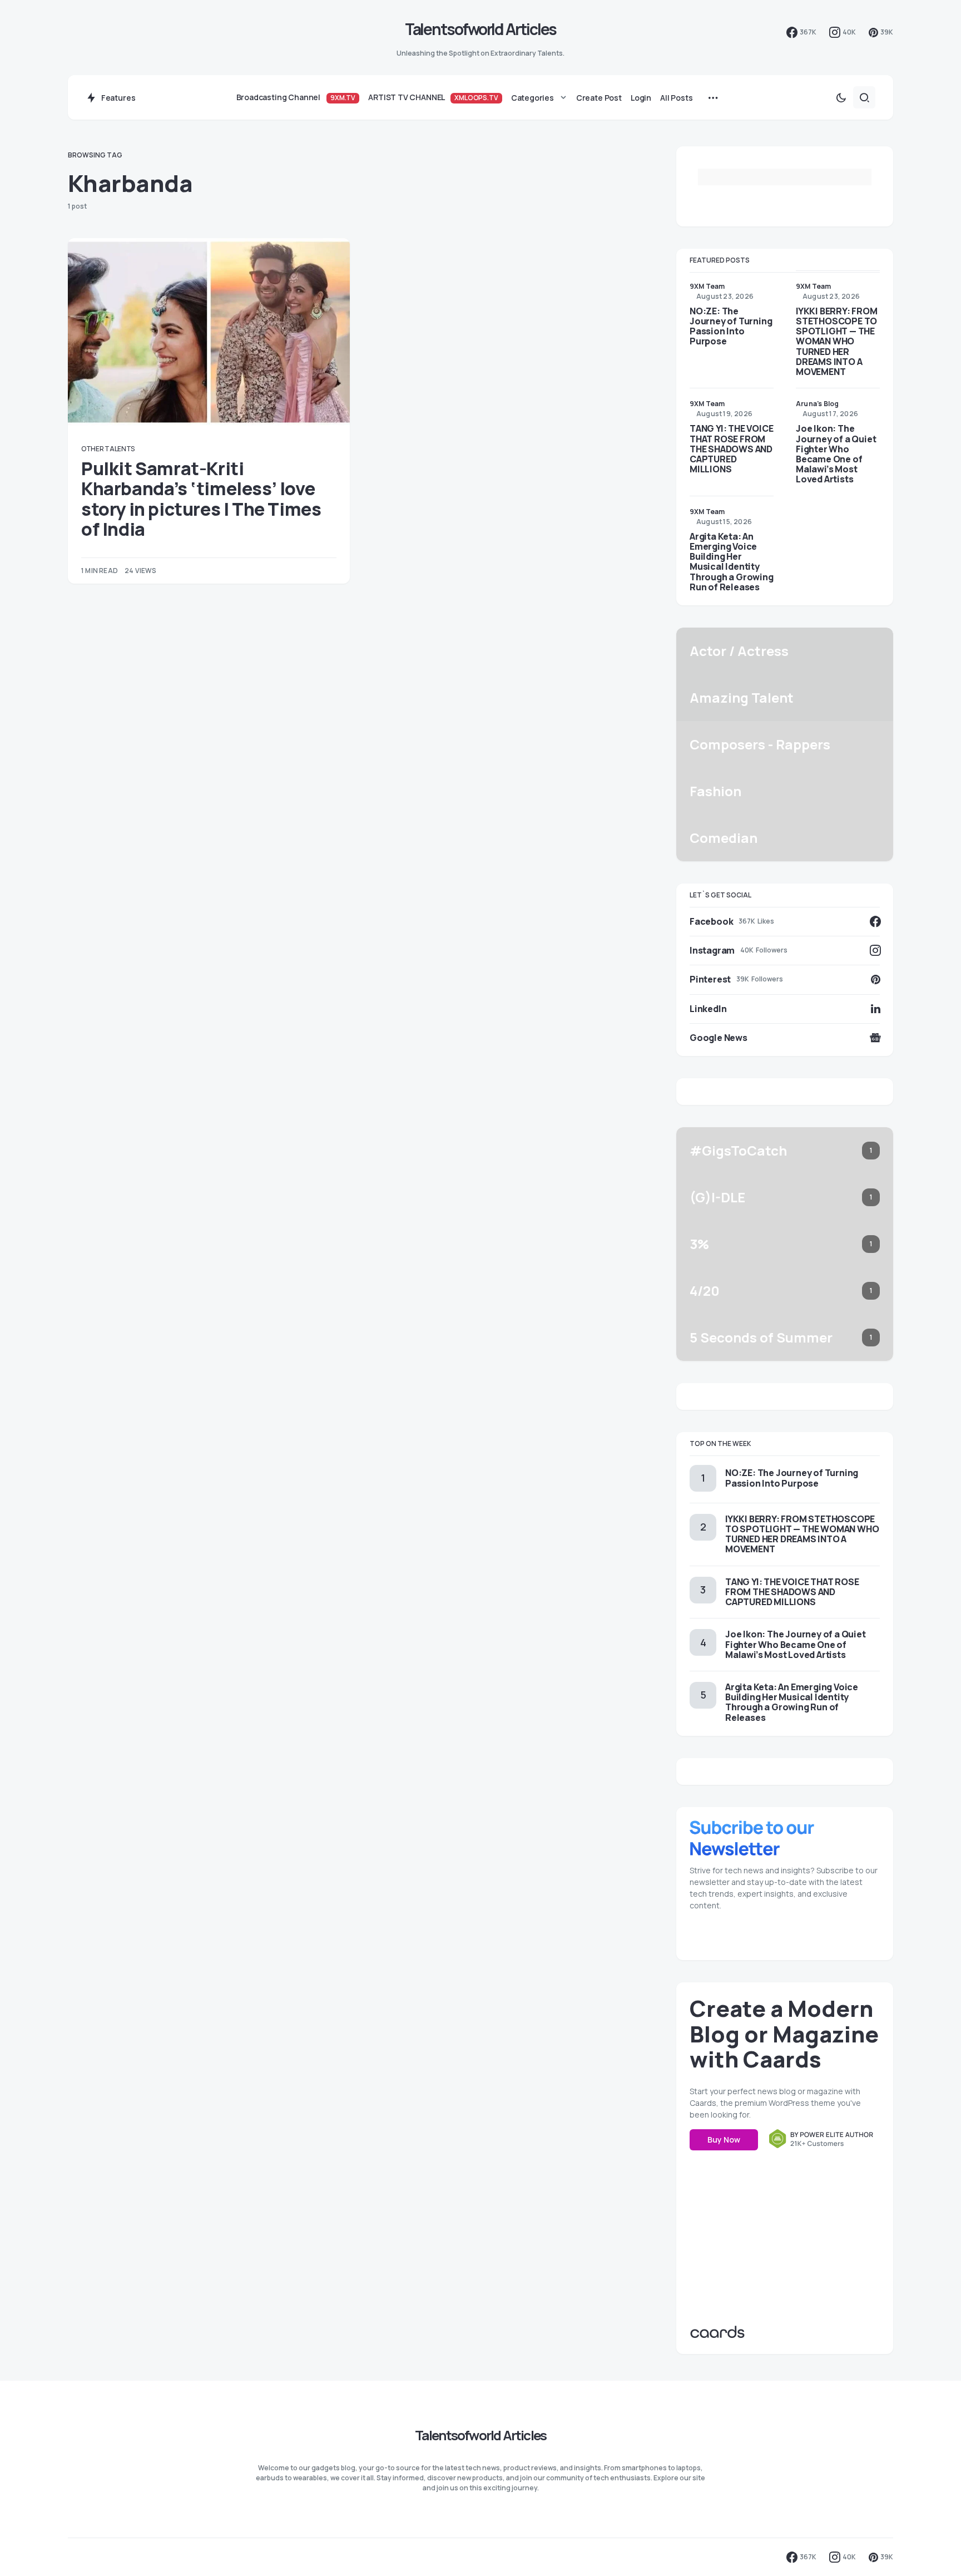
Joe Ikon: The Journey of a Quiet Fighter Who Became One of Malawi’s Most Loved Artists (836, 454)
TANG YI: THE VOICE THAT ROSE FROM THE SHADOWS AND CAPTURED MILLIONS (731, 449)
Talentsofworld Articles (481, 29)
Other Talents (108, 449)
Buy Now (724, 2140)
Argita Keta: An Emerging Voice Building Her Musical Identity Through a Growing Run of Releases (732, 562)
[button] (841, 97)
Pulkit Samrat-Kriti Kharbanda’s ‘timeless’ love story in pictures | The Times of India (201, 499)
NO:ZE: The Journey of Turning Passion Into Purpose (731, 326)
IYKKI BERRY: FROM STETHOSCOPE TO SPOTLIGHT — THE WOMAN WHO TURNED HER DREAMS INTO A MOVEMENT (837, 341)
